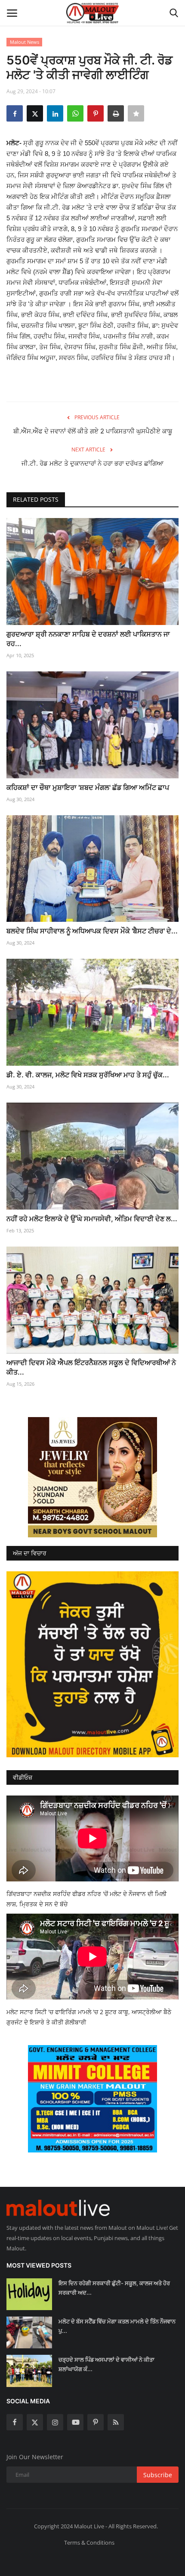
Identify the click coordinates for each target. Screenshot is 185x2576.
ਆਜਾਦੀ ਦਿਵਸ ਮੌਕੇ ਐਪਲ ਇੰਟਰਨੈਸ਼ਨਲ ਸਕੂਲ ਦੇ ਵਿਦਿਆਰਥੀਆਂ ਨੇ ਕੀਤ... (91, 1367)
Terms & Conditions (89, 2542)
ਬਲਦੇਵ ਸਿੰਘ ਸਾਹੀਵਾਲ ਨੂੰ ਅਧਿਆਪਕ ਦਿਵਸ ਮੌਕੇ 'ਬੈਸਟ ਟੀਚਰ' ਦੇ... (92, 931)
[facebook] (15, 2422)
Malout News (25, 42)
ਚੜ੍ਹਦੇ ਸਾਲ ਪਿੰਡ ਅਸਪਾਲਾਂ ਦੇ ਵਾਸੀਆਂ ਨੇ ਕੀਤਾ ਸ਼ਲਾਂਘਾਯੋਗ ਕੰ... (106, 2364)
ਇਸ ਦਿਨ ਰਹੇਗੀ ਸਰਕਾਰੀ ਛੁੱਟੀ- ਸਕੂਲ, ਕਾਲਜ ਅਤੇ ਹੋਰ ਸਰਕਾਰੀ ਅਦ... (114, 2288)
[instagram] (55, 2422)
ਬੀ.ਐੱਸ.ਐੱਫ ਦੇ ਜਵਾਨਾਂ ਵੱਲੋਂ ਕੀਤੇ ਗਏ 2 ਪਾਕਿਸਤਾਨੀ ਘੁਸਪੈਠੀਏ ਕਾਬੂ (93, 431)
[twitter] (35, 2422)
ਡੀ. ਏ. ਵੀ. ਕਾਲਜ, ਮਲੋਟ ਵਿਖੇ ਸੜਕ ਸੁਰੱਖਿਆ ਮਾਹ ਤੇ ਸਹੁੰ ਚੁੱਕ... (88, 1075)
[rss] (116, 2422)
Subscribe (158, 2475)
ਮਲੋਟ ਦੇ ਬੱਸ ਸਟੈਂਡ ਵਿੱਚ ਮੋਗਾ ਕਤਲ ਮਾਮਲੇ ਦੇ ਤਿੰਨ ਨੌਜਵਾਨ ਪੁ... (117, 2326)
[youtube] (75, 2422)
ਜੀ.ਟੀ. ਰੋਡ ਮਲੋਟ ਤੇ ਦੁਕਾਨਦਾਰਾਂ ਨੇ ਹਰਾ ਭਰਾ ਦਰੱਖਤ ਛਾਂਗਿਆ (92, 463)
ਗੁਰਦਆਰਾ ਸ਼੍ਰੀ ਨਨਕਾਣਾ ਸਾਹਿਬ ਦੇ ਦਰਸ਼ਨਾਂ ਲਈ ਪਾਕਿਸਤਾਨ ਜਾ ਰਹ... (88, 639)
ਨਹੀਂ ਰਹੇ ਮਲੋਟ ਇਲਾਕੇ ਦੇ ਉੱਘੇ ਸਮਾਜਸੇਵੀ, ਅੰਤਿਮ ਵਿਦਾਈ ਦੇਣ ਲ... (92, 1219)
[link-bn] (92, 1477)
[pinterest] (96, 2422)
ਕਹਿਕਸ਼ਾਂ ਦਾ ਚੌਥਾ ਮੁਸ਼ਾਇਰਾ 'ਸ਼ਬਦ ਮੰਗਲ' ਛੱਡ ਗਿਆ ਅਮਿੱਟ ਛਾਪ (88, 787)
